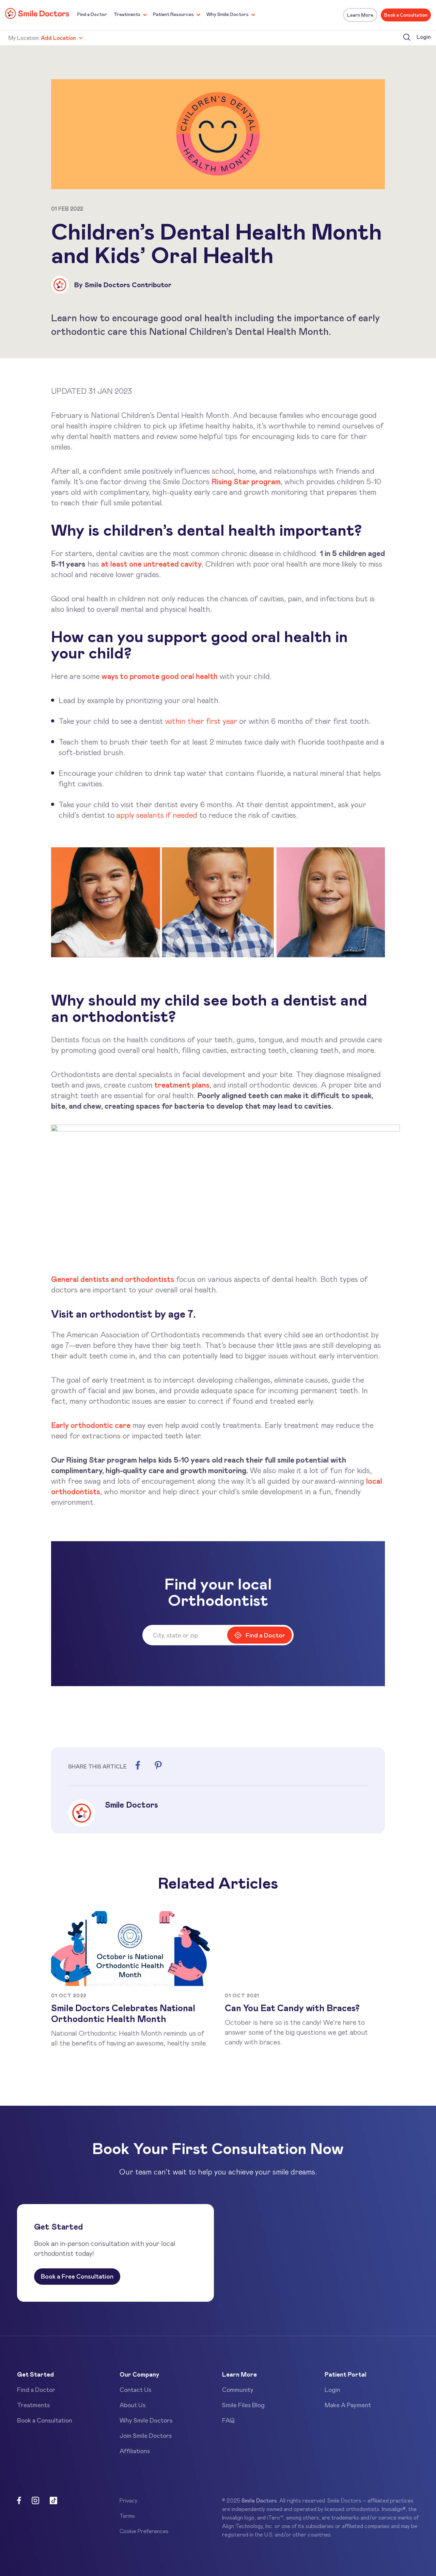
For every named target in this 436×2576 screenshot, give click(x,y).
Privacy (128, 2500)
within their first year (201, 721)
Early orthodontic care (91, 1425)
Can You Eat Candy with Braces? (292, 2008)
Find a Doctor (92, 14)
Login (424, 37)
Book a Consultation (406, 15)
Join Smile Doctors (146, 2435)
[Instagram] (35, 2501)
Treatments (127, 14)
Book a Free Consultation (77, 2276)
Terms (127, 2516)
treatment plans (182, 1085)
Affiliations (135, 2451)
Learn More (360, 15)
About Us (133, 2405)
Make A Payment (348, 2405)
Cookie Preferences (144, 2531)
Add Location (58, 38)
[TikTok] (53, 2501)
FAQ (228, 2420)
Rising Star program (246, 481)
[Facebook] (19, 2501)
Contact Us (135, 2390)
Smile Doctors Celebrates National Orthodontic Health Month (123, 2013)
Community (238, 2390)
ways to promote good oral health (160, 676)
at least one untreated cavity (151, 564)
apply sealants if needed (157, 815)
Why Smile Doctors (228, 14)
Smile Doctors (259, 2500)
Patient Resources (173, 14)
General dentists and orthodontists (113, 1279)
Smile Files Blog (243, 2405)
